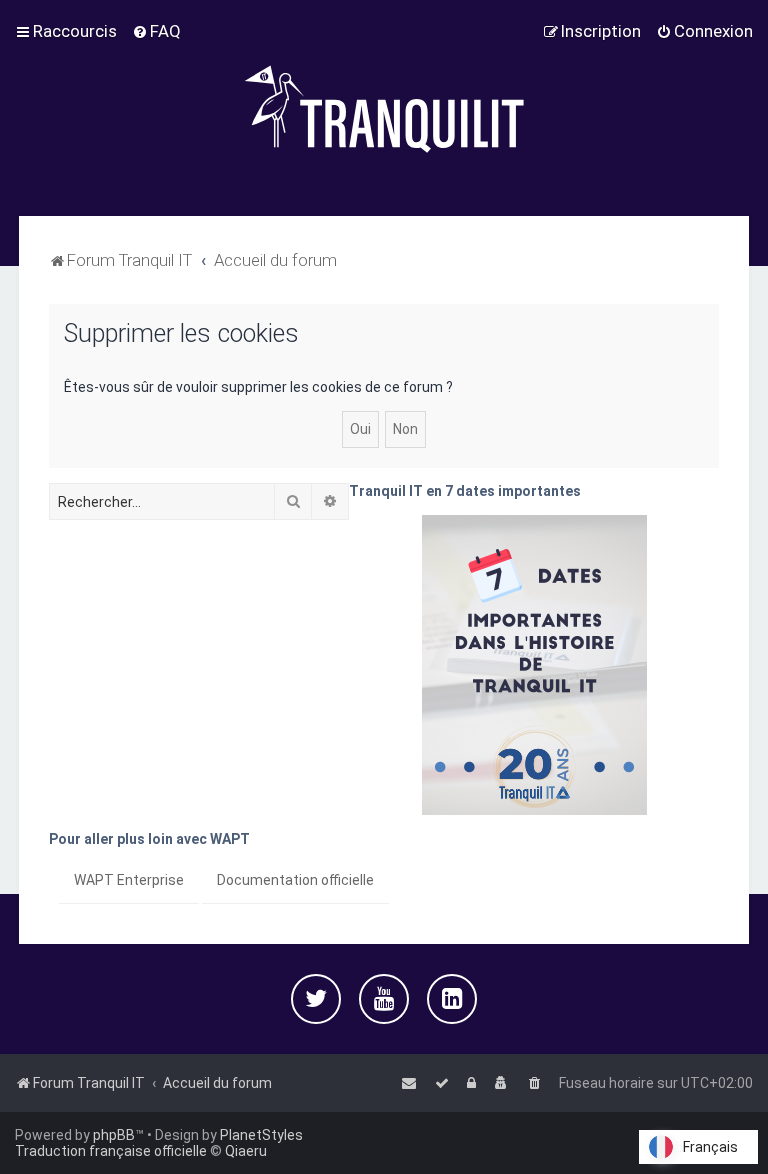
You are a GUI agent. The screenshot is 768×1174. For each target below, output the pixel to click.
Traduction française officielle (111, 1151)
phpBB (114, 1135)
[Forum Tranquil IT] (384, 108)
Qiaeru (246, 1151)
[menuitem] (156, 31)
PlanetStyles (261, 1135)
